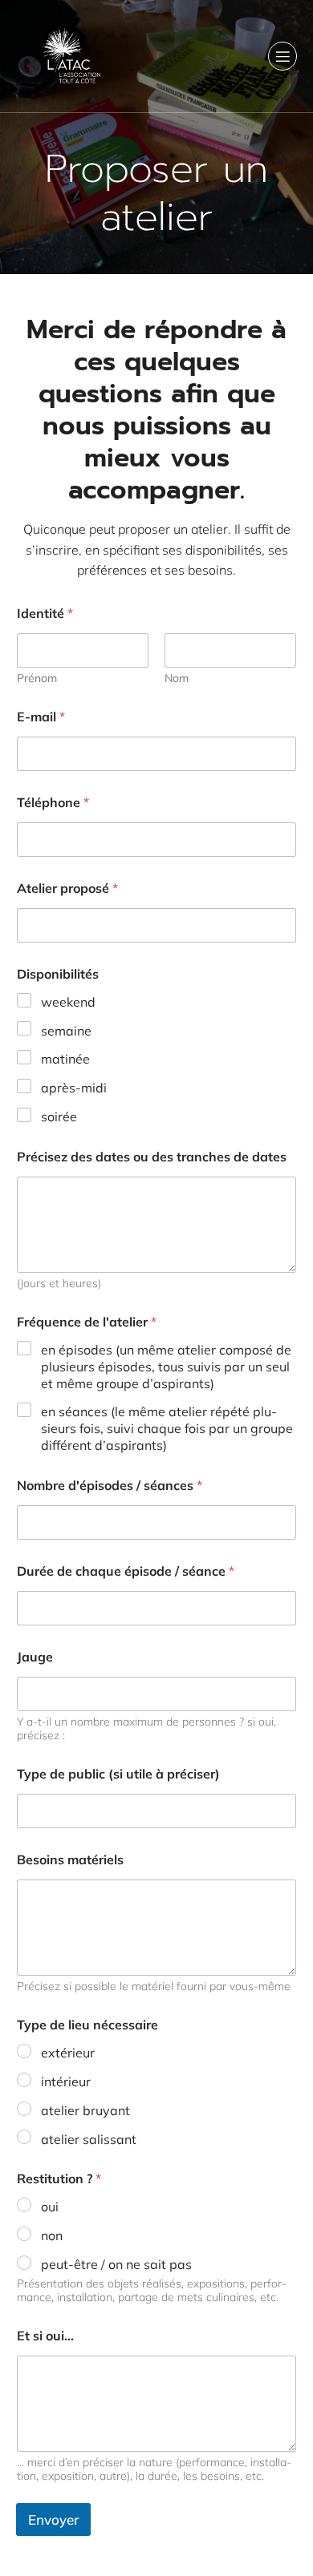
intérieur (66, 2081)
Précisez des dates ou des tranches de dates (152, 1157)
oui (50, 2207)
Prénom (37, 678)
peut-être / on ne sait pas (116, 2264)
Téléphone (53, 803)
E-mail (41, 717)
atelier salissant (89, 2139)
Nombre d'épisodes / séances (110, 1486)
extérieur (68, 2053)
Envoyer (53, 2519)
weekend (68, 1002)
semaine (66, 1031)
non (52, 2235)
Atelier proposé (67, 888)
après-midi (74, 1088)
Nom (177, 678)
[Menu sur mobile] (283, 56)
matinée (65, 1059)
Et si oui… (45, 2336)
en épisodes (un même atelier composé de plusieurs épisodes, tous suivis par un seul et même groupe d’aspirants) (166, 1367)
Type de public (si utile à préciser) (118, 1774)
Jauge (35, 1657)
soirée (59, 1116)
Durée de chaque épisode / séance (126, 1571)
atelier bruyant (85, 2110)
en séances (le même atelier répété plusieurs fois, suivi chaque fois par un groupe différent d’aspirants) (167, 1428)
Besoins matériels (70, 1860)
